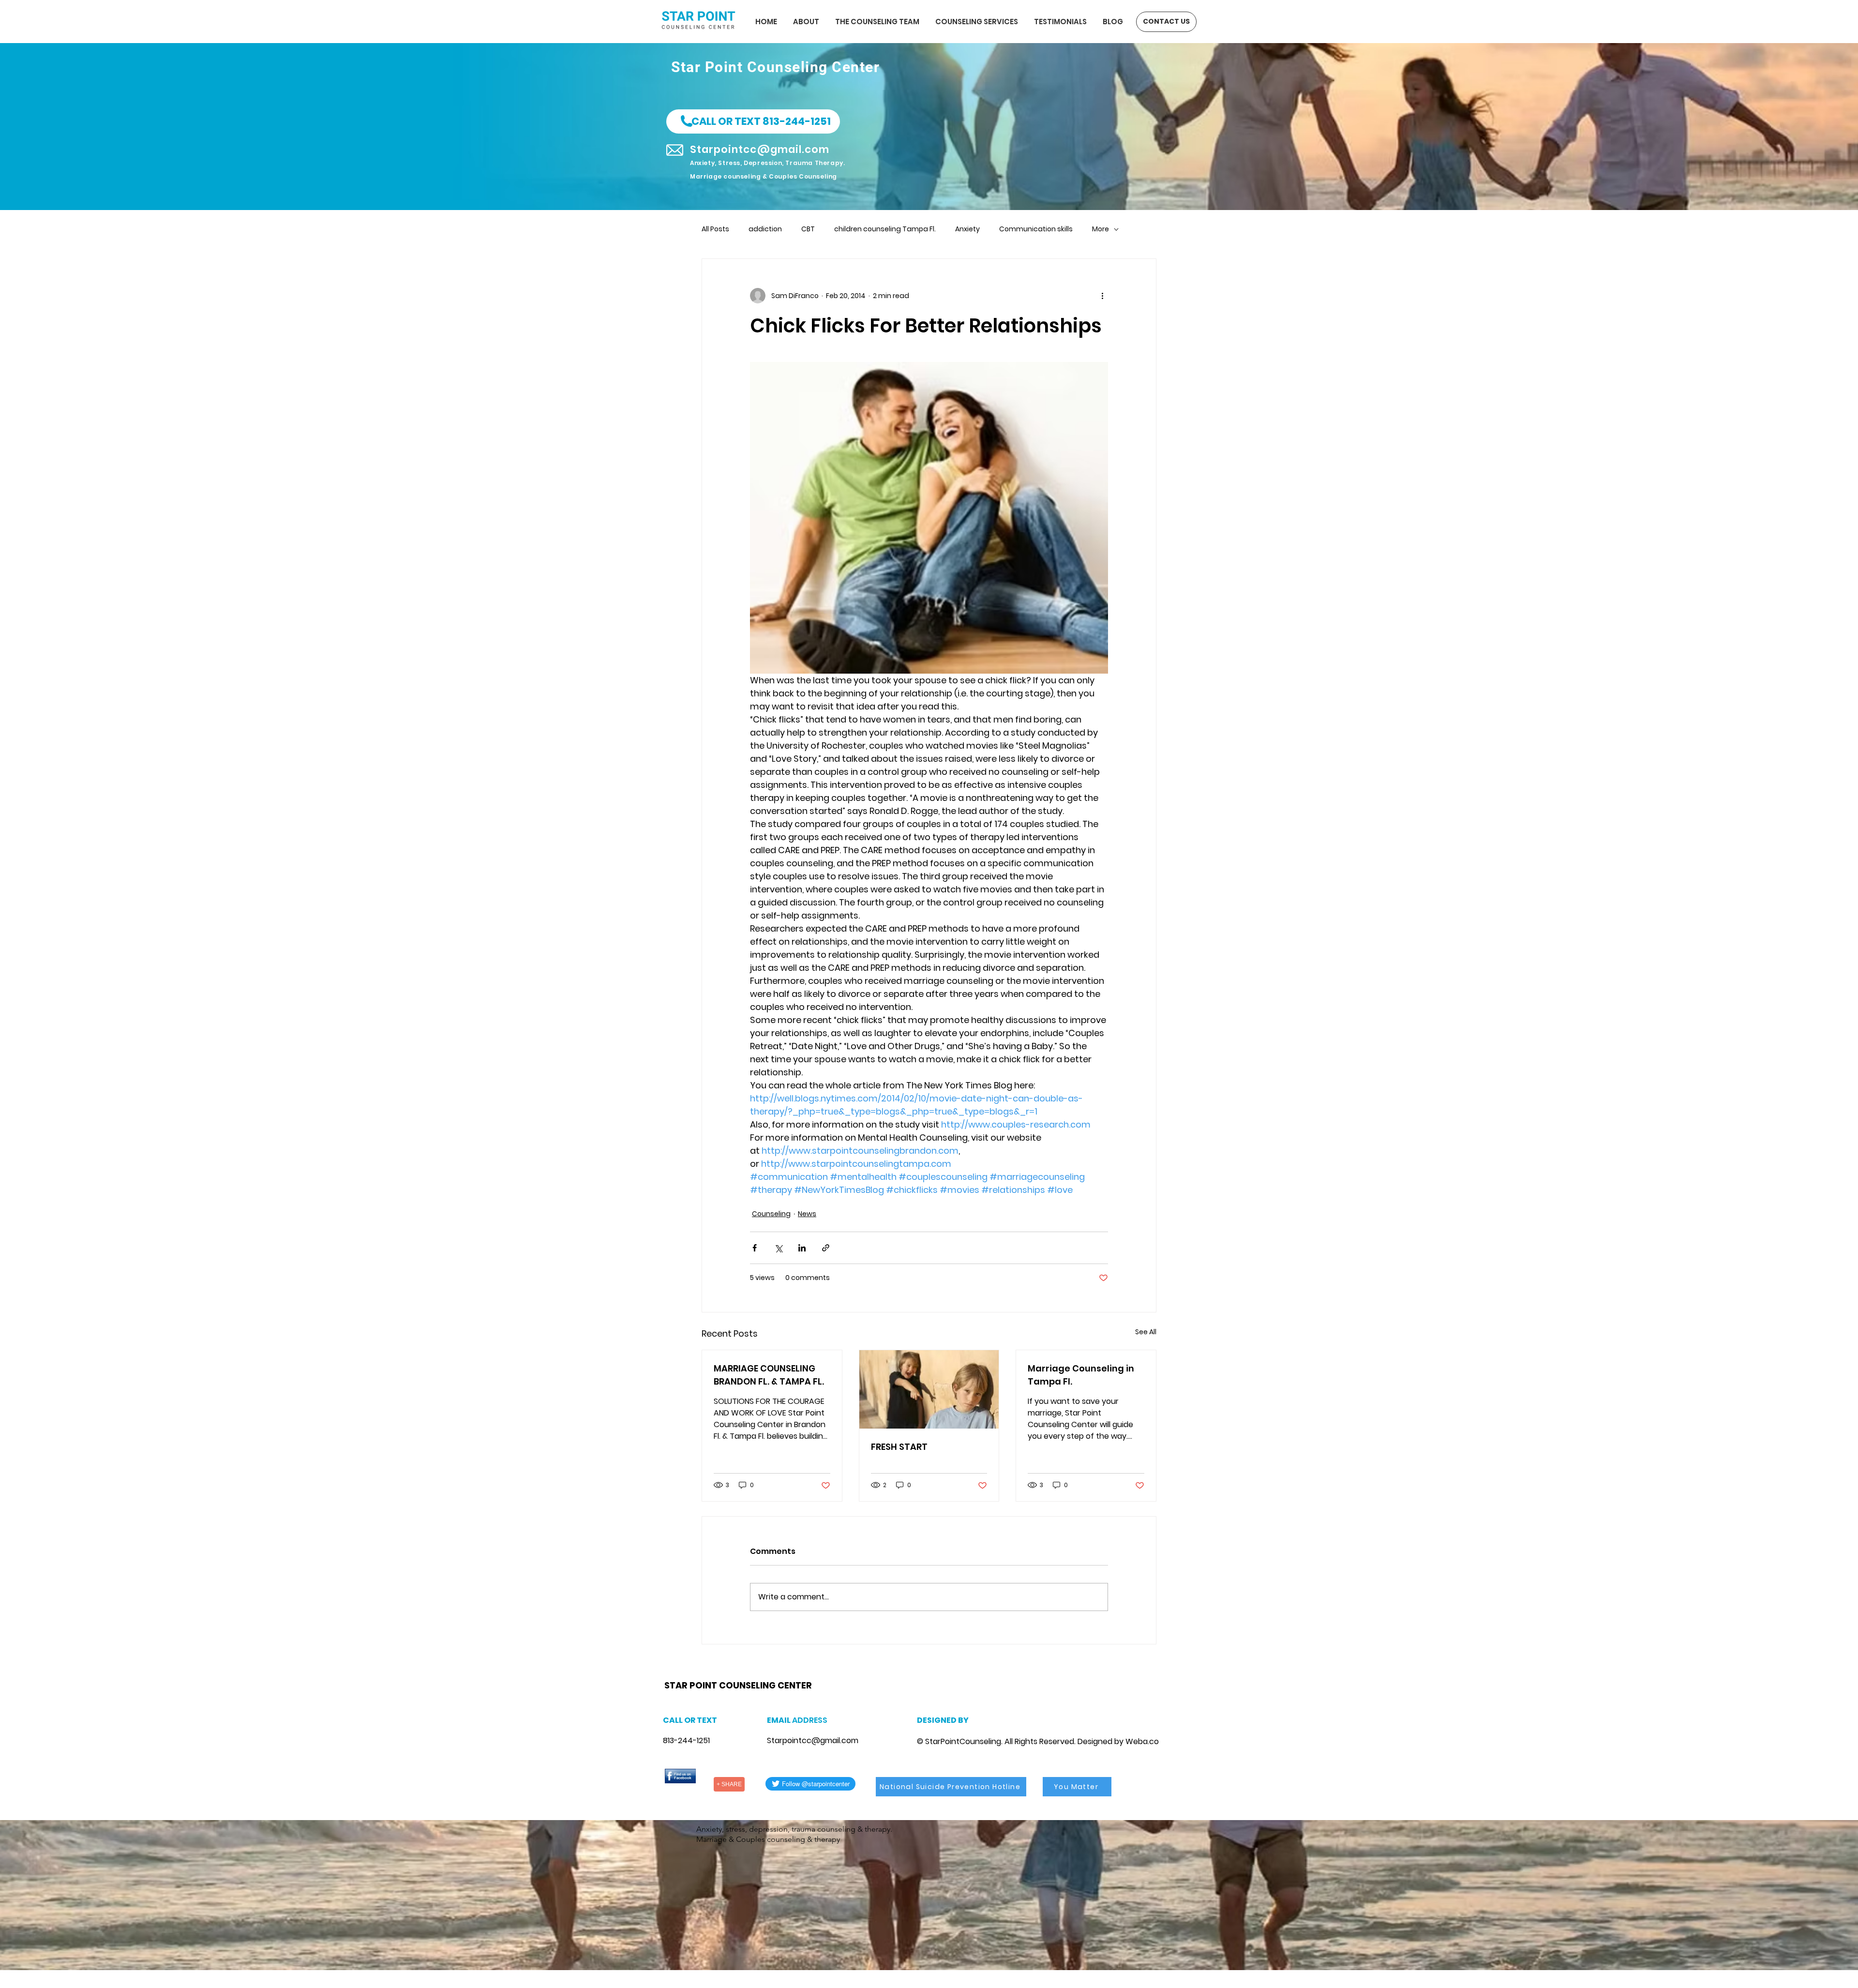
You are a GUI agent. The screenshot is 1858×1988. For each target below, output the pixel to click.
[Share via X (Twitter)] (778, 1248)
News (807, 1214)
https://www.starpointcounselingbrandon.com (790, 1673)
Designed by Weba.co (1118, 1741)
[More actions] (1102, 296)
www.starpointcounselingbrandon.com (731, 1673)
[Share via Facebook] (755, 1248)
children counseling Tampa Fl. (885, 229)
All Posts (715, 229)
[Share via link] (826, 1248)
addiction (765, 229)
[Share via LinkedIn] (802, 1248)
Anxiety (967, 229)
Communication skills (1036, 229)
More (1101, 229)
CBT (808, 229)
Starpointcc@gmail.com (813, 1740)
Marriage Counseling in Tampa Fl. (1081, 1375)
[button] (753, 121)
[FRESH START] (929, 1389)
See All (1146, 1332)
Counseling (771, 1214)
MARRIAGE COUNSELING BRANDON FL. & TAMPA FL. (769, 1375)
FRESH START (899, 1447)
